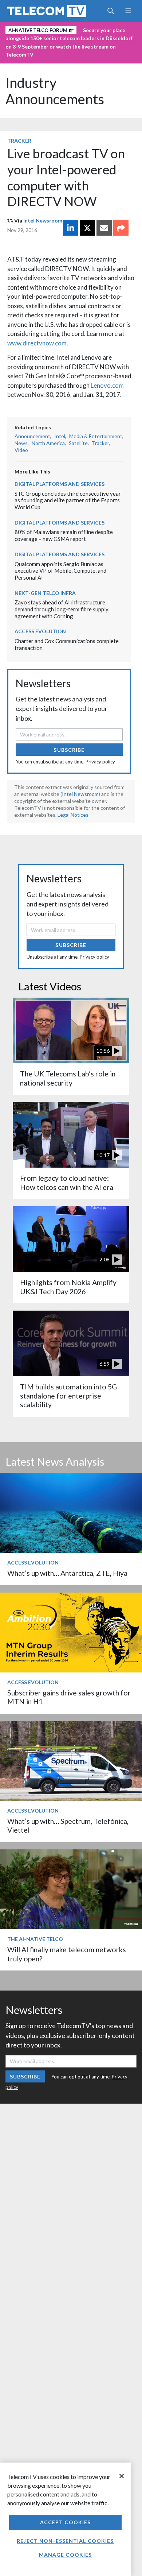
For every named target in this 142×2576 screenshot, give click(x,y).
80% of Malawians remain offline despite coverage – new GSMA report (64, 535)
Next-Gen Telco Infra (45, 593)
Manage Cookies (66, 2555)
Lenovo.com (107, 385)
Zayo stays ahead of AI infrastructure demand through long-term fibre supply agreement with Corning (62, 609)
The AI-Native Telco (35, 1939)
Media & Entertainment (96, 436)
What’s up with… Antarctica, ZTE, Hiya (67, 1573)
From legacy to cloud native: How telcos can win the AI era (67, 1182)
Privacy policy (100, 762)
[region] (65, 2519)
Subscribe (69, 750)
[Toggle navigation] (128, 11)
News (21, 443)
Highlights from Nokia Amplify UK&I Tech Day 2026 (68, 1287)
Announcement (32, 436)
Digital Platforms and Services (60, 484)
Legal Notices (73, 815)
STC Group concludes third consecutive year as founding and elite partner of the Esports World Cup (68, 500)
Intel (60, 436)
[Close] (122, 2476)
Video (21, 450)
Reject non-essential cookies (65, 2541)
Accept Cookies (66, 2522)
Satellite (78, 443)
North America (48, 443)
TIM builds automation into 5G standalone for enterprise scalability (68, 1396)
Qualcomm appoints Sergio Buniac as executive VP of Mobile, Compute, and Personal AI (60, 571)
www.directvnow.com (37, 343)
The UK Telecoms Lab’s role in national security (68, 1078)
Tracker (19, 141)
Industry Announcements (55, 91)
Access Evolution (40, 631)
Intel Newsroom (43, 221)
